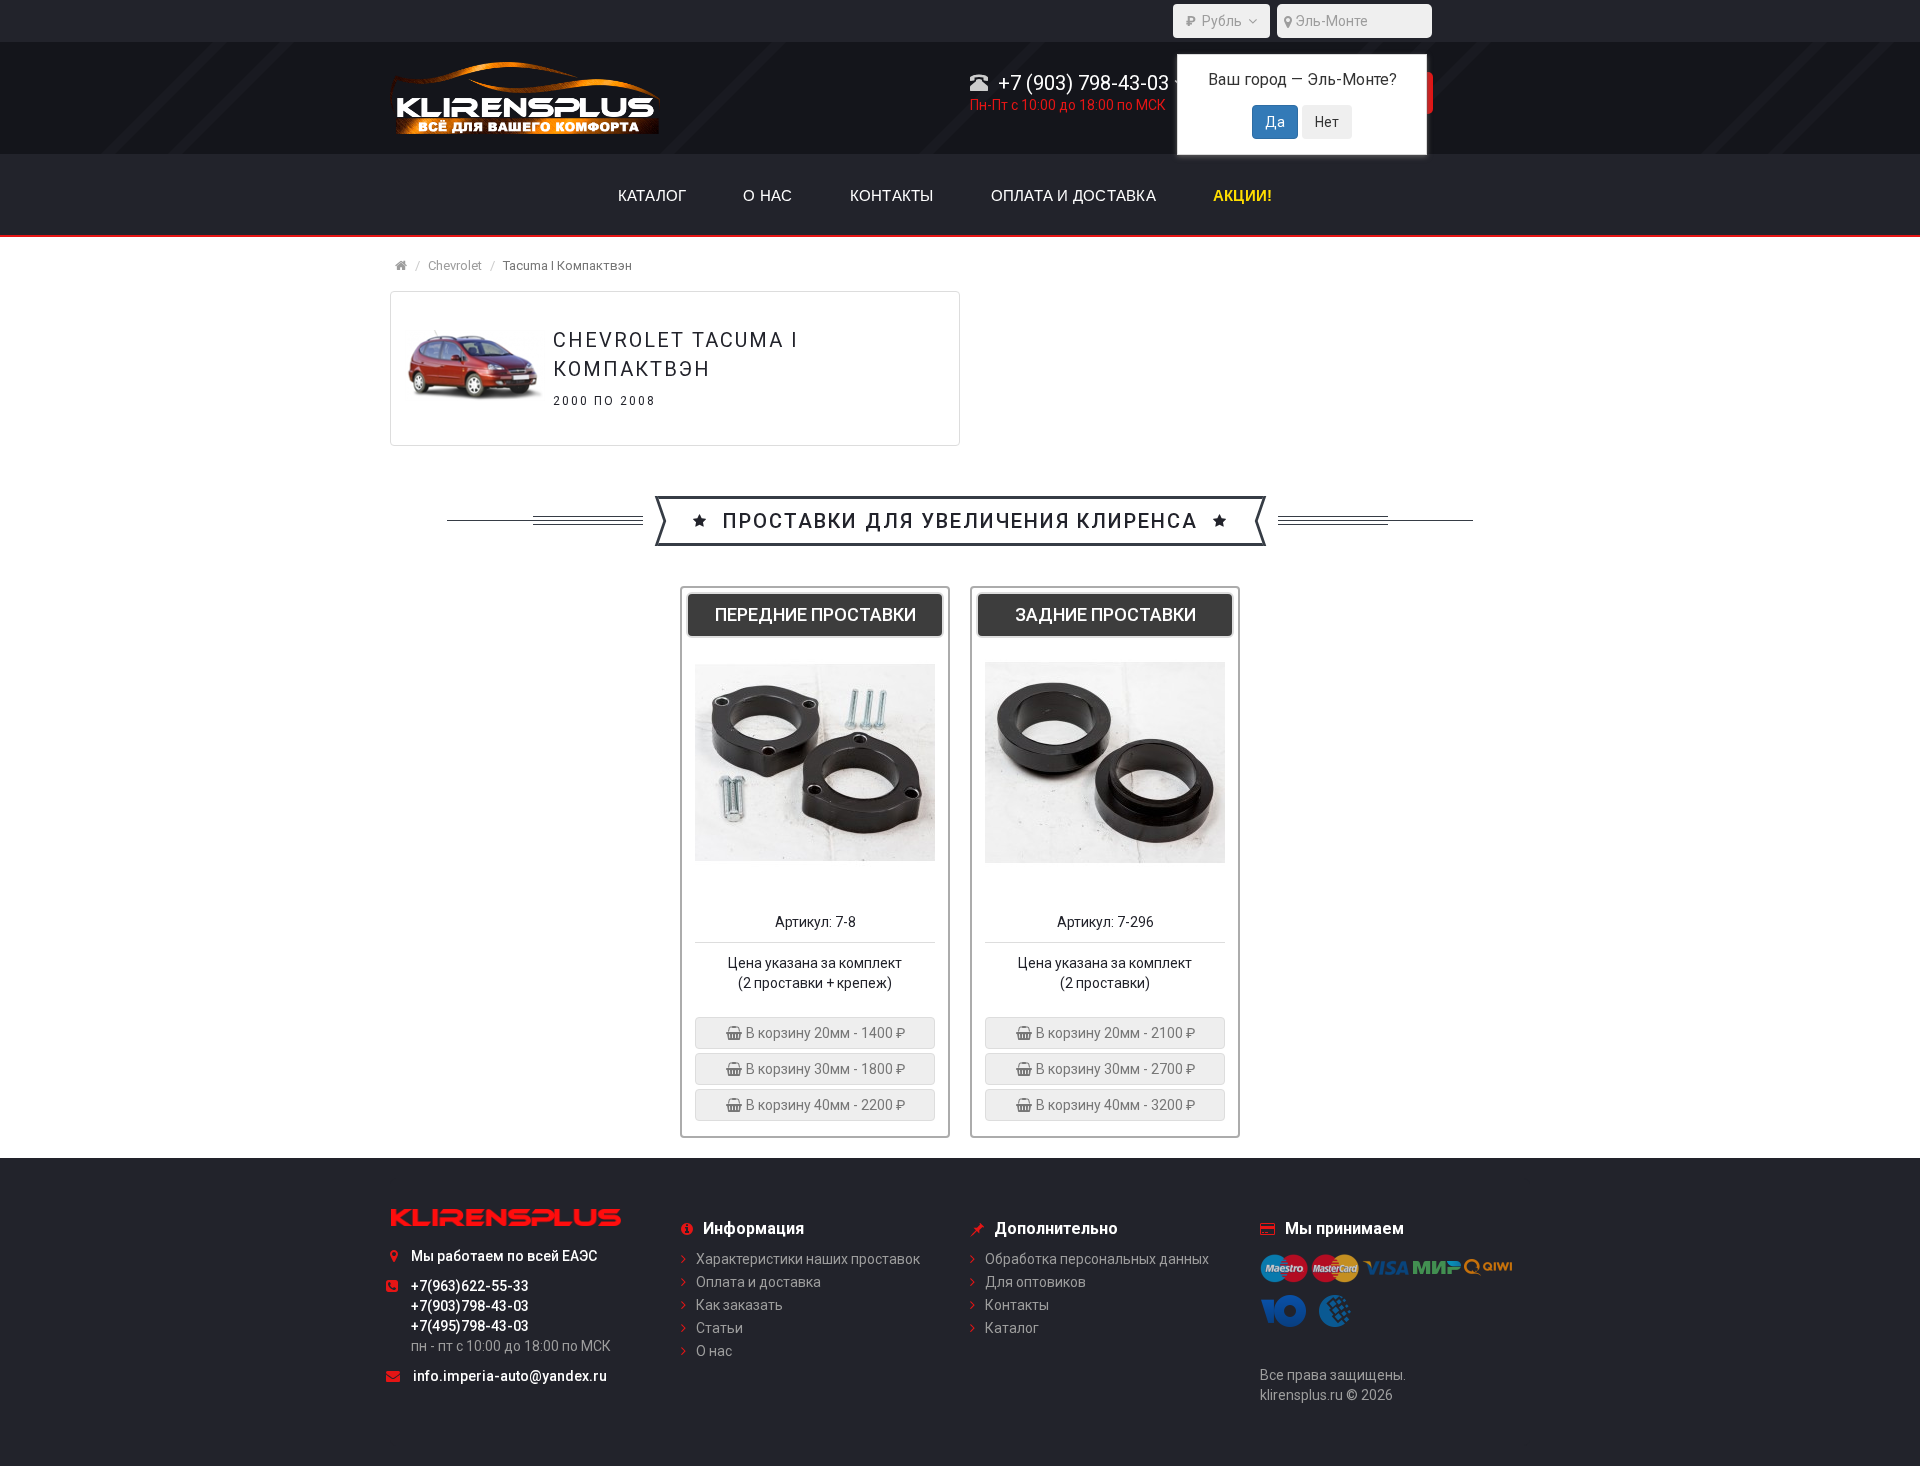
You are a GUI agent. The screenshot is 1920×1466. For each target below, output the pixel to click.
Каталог (1012, 1328)
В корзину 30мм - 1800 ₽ (824, 1069)
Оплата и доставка (758, 1282)
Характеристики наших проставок (808, 1259)
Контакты (1017, 1305)
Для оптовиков (1035, 1282)
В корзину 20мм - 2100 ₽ (1114, 1033)
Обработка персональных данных (1097, 1259)
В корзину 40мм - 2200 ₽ (824, 1105)
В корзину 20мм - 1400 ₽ (824, 1033)
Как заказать (739, 1305)
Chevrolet (455, 265)
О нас (714, 1351)
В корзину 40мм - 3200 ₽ (1114, 1105)
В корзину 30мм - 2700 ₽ (1114, 1069)
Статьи (719, 1328)
